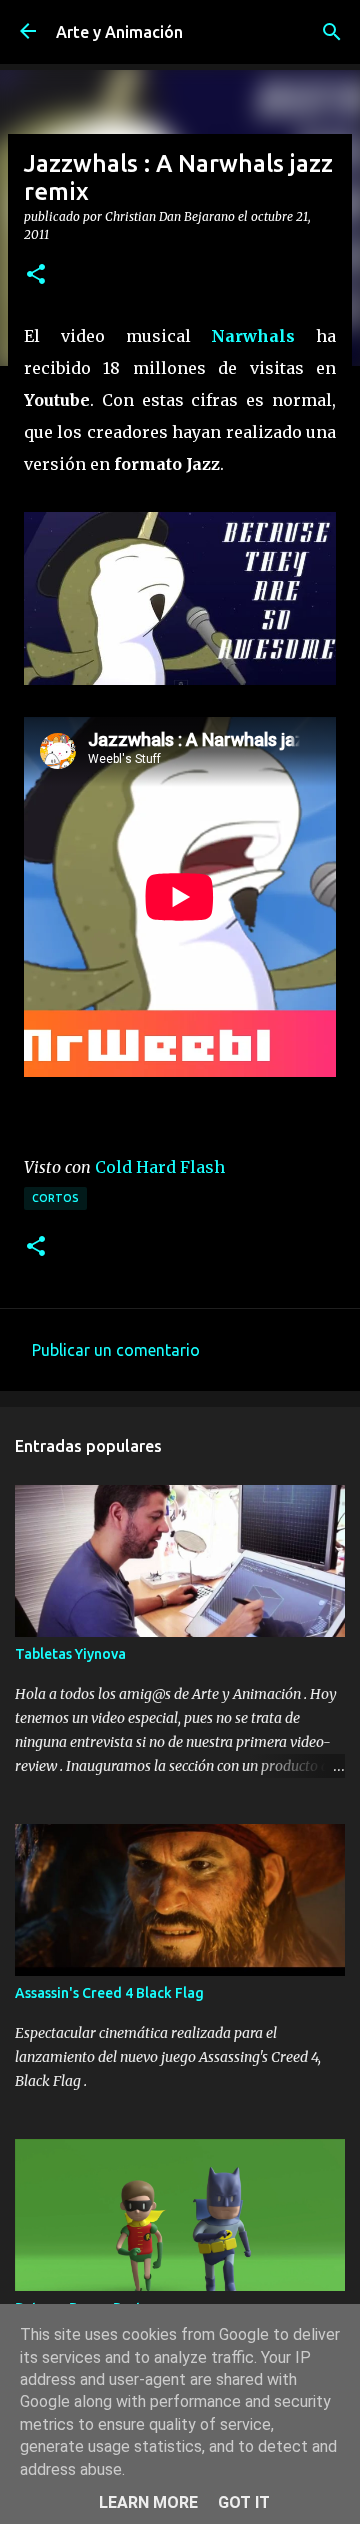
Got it (244, 2502)
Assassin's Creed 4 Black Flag (109, 1993)
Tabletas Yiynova (70, 1654)
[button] (36, 275)
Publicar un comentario (116, 1350)
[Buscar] (332, 32)
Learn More (148, 2502)
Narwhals (253, 336)
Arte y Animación (119, 32)
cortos (55, 1198)
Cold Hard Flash (160, 1167)
